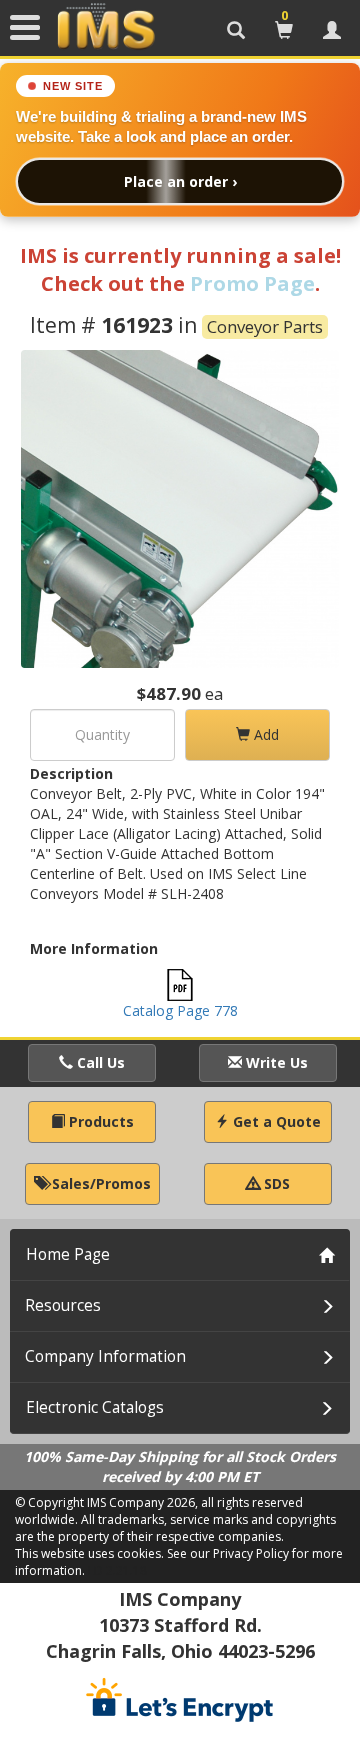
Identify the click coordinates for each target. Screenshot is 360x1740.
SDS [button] (275, 1183)
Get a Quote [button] (275, 1121)
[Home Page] (106, 27)
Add (264, 734)
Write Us (275, 1062)
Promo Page (252, 283)
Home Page (68, 1254)
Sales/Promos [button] (99, 1183)
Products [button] (99, 1121)
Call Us (99, 1062)
